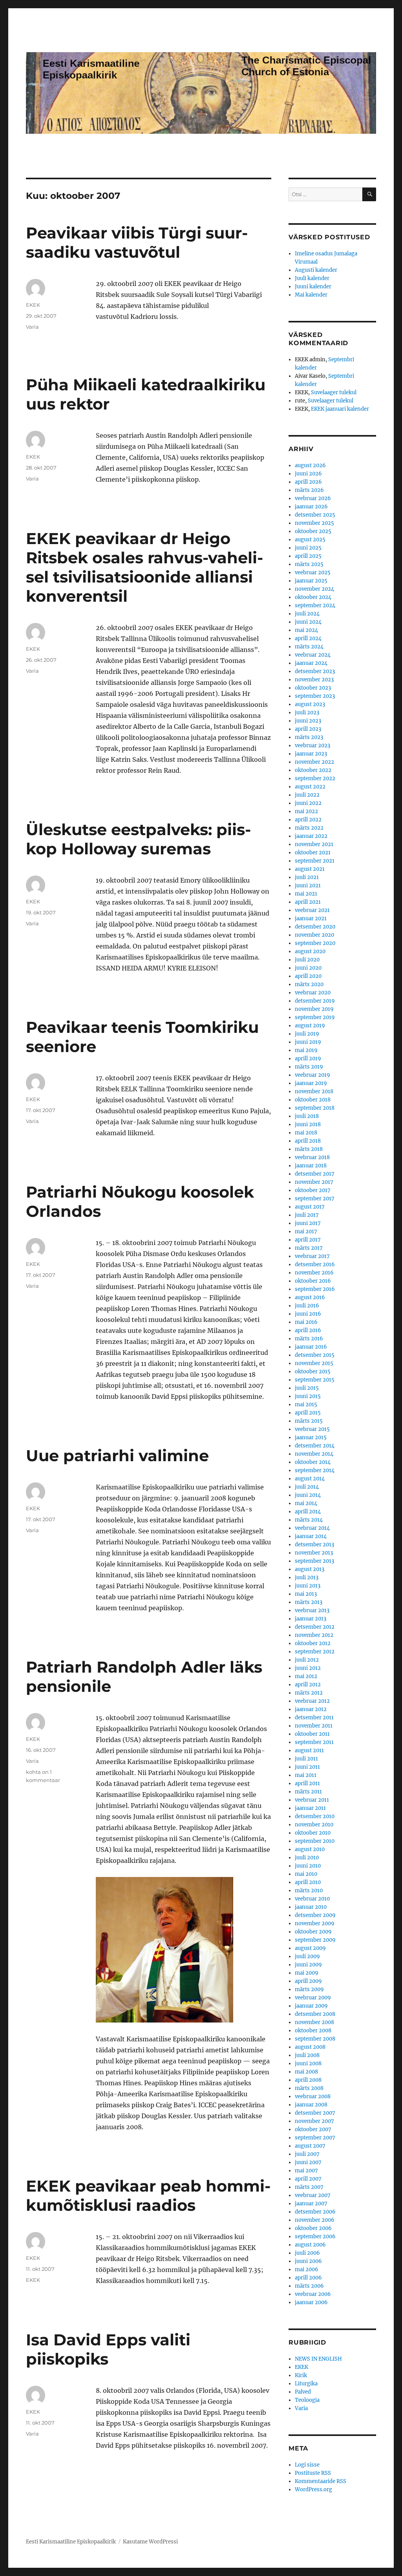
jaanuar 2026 (311, 507)
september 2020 (315, 943)
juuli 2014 (307, 1487)
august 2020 (310, 951)
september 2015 (315, 1380)
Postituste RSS (313, 2473)
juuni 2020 (308, 968)
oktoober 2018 (313, 1100)
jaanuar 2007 (311, 2204)
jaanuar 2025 (311, 581)
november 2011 (314, 1726)
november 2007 (314, 2121)
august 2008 (310, 2047)
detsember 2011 (314, 1718)
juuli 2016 (307, 1306)
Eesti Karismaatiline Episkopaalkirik (71, 2542)
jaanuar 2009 (311, 2006)
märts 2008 (309, 2088)
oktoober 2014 (313, 1462)
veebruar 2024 (313, 655)
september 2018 (315, 1108)
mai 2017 (306, 1232)
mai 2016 (306, 1322)
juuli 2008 (307, 2055)
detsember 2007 (315, 2113)
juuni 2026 (308, 474)
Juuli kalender (312, 278)
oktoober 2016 (313, 1281)
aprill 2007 (308, 2179)
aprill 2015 (308, 1413)
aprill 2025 (308, 556)
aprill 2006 (308, 2278)
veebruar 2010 (312, 1899)
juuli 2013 (307, 1577)
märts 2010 (309, 1891)
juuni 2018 (308, 1124)
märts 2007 (309, 2187)
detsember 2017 (315, 1174)
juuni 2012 (308, 1668)
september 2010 (315, 1841)
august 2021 (310, 869)
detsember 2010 (315, 1816)
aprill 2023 (308, 729)
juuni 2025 (308, 548)
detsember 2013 (314, 1545)
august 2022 (310, 787)
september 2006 (315, 2236)
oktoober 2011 (312, 1734)
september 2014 (315, 1470)
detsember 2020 (315, 927)
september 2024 (315, 605)
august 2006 (310, 2245)
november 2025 (314, 523)
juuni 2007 (308, 2162)
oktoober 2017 (313, 1190)
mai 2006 (307, 2269)
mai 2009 (307, 1973)
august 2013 (310, 1569)
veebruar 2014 (312, 1528)
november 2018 (314, 1091)
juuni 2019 (308, 1042)
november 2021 (314, 844)
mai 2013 (306, 1594)
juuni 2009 (308, 1965)
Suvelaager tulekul (334, 392)
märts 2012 (309, 1693)
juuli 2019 (307, 1034)
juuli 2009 (307, 1956)
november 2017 (314, 1182)
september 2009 (315, 1940)
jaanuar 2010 (311, 1907)
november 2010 (314, 1825)
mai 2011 (306, 1775)
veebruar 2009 (313, 1998)
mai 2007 (306, 2171)
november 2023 (314, 680)
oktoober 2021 (313, 853)
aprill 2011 (307, 1783)
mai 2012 (306, 1676)
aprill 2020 (308, 976)
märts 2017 (309, 1248)
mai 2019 (306, 1050)
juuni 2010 (308, 1866)
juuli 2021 (307, 877)
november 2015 (314, 1363)
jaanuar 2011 (310, 1808)
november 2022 (314, 762)
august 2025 (310, 540)
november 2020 (314, 935)
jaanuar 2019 (311, 1083)
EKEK (33, 305)
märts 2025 (309, 564)
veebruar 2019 (312, 1075)
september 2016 (315, 1289)
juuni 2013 (308, 1586)
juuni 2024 (308, 622)
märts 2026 (309, 490)
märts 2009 (309, 1989)
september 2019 (315, 1017)
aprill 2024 (308, 638)
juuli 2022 (307, 795)
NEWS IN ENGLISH (318, 2359)
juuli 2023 (307, 713)
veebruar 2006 (313, 2294)
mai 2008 (306, 2072)
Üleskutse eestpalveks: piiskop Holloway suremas (138, 839)
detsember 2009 (315, 1915)
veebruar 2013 (312, 1610)
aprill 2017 (308, 1240)
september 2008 (315, 2039)
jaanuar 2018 (311, 1166)
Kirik (301, 2375)
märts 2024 (309, 647)
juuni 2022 (308, 803)
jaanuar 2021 (311, 918)
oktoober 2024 (313, 597)
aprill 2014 (308, 1512)
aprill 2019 (308, 1059)
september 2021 (315, 861)
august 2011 (309, 1750)
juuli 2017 (307, 1215)
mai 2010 (306, 1874)
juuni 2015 (308, 1396)
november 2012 (314, 1635)
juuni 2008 (308, 2064)
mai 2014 (306, 1503)
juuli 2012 (307, 1660)
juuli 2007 (307, 2154)
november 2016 (314, 1273)
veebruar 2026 (313, 498)
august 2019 (310, 1026)
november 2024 (314, 589)
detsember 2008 (315, 2014)
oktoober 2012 (313, 1643)
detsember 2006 (315, 2212)
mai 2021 (306, 894)
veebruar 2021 (312, 910)
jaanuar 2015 (311, 1437)
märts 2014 (309, 1520)
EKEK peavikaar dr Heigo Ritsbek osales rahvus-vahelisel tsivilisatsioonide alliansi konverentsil (144, 567)
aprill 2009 (308, 1981)
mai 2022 (306, 811)
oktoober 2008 (313, 2031)
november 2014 (314, 1454)
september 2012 (315, 1652)
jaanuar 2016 (311, 1347)
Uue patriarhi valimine (117, 1455)
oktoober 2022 (313, 770)
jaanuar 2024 (311, 663)
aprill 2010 (308, 1882)
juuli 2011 (306, 1759)
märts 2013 (309, 1602)
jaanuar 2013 (311, 1619)
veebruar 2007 (313, 2195)
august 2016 (310, 1297)
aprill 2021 (308, 902)
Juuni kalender (313, 287)
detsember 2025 (315, 515)
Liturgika (306, 2384)
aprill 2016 (308, 1330)
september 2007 (315, 2138)
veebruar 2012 (312, 1701)
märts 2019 (309, 1067)
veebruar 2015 (312, 1429)
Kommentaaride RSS (321, 2481)
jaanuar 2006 (311, 2302)
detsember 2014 (315, 1446)
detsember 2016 (315, 1264)
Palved (303, 2392)
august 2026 (310, 465)
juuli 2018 (307, 1116)
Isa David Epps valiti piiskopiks (108, 2349)
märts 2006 (309, 2286)
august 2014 (310, 1479)
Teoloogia (307, 2400)
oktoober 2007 (313, 2129)
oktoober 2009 (313, 1932)
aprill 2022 (308, 820)
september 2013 (314, 1561)
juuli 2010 (307, 1858)
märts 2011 (308, 1792)
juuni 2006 (308, 2261)
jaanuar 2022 (311, 836)
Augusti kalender (316, 270)
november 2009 (315, 1923)
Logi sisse (307, 2465)
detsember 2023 (315, 671)
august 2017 (310, 1207)
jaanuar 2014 (311, 1536)
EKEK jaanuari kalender (340, 409)
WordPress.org (313, 2490)
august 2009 (310, 1948)
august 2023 (310, 704)
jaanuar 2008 (311, 2105)
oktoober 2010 (313, 1833)
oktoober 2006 (313, 2228)
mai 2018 (306, 1133)
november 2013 (314, 1553)
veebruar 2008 (313, 2096)
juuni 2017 (308, 1223)
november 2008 (314, 2022)
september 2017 (315, 1199)
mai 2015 (306, 1405)
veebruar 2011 (312, 1800)
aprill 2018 (308, 1141)
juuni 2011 (307, 1767)
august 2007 (310, 2146)
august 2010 (310, 1849)
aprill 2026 (308, 482)
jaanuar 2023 (311, 754)
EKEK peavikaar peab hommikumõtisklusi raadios (148, 2196)
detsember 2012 (315, 1627)
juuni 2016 (308, 1314)
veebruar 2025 (313, 573)
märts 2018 (309, 1149)
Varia (32, 327)
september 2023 (315, 696)
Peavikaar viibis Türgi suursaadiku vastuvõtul (137, 242)
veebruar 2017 (312, 1256)
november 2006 (315, 2220)
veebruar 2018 (312, 1157)
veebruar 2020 (313, 993)
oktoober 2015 (313, 1372)
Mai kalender (311, 295)
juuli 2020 (307, 960)
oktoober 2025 (313, 531)
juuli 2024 (307, 614)
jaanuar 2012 (311, 1709)
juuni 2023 (308, 721)
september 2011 (314, 1742)
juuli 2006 (307, 2253)
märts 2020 (309, 984)
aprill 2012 (308, 1685)
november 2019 (314, 1009)
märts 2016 (309, 1339)
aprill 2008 (308, 2080)
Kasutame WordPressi (150, 2542)
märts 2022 (309, 828)
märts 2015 (309, 1421)
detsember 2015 (315, 1355)
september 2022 (315, 778)
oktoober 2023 (313, 688)
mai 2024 (306, 630)
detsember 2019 (315, 1001)
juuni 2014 (308, 1495)
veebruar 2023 (312, 745)
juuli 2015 (307, 1388)
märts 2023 (309, 737)
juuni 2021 (308, 886)
